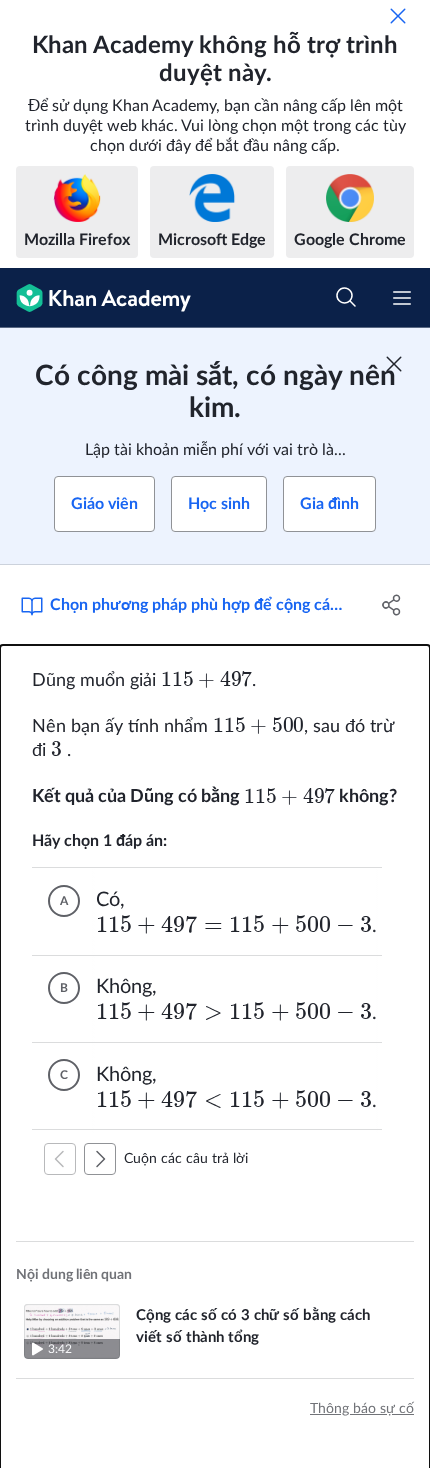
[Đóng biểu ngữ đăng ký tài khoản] (394, 364)
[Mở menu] (402, 298)
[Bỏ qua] (398, 16)
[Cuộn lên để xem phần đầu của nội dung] (60, 1159)
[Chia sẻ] (392, 605)
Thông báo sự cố (362, 1409)
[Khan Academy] (95, 298)
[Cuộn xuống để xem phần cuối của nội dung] (100, 1159)
